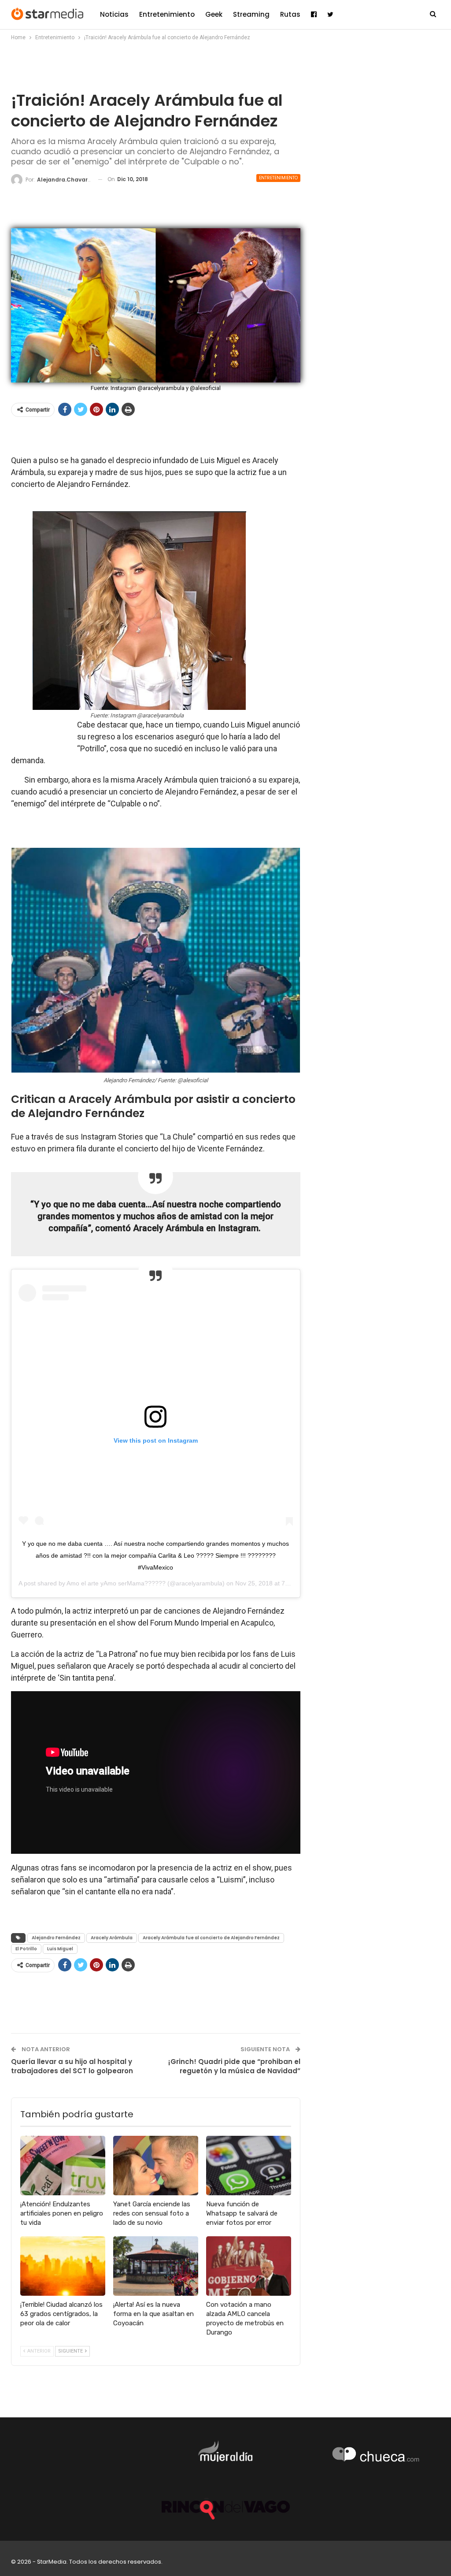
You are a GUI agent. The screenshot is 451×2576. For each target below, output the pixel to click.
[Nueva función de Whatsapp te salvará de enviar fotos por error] (249, 2166)
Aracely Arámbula (112, 1938)
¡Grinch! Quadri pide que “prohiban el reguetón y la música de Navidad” (234, 2066)
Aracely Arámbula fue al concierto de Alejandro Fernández (211, 1938)
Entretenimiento (167, 14)
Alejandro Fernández (56, 1938)
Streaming (251, 14)
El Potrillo (26, 1949)
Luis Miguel (60, 1949)
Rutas (290, 14)
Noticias (114, 14)
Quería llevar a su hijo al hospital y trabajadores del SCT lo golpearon (72, 2066)
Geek (214, 14)
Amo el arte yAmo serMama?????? (116, 1583)
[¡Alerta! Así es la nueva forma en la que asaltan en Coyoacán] (156, 2266)
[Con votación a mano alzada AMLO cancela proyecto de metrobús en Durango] (249, 2266)
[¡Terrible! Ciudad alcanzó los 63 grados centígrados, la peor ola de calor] (63, 2266)
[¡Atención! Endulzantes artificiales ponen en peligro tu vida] (63, 2166)
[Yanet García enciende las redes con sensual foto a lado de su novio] (156, 2166)
